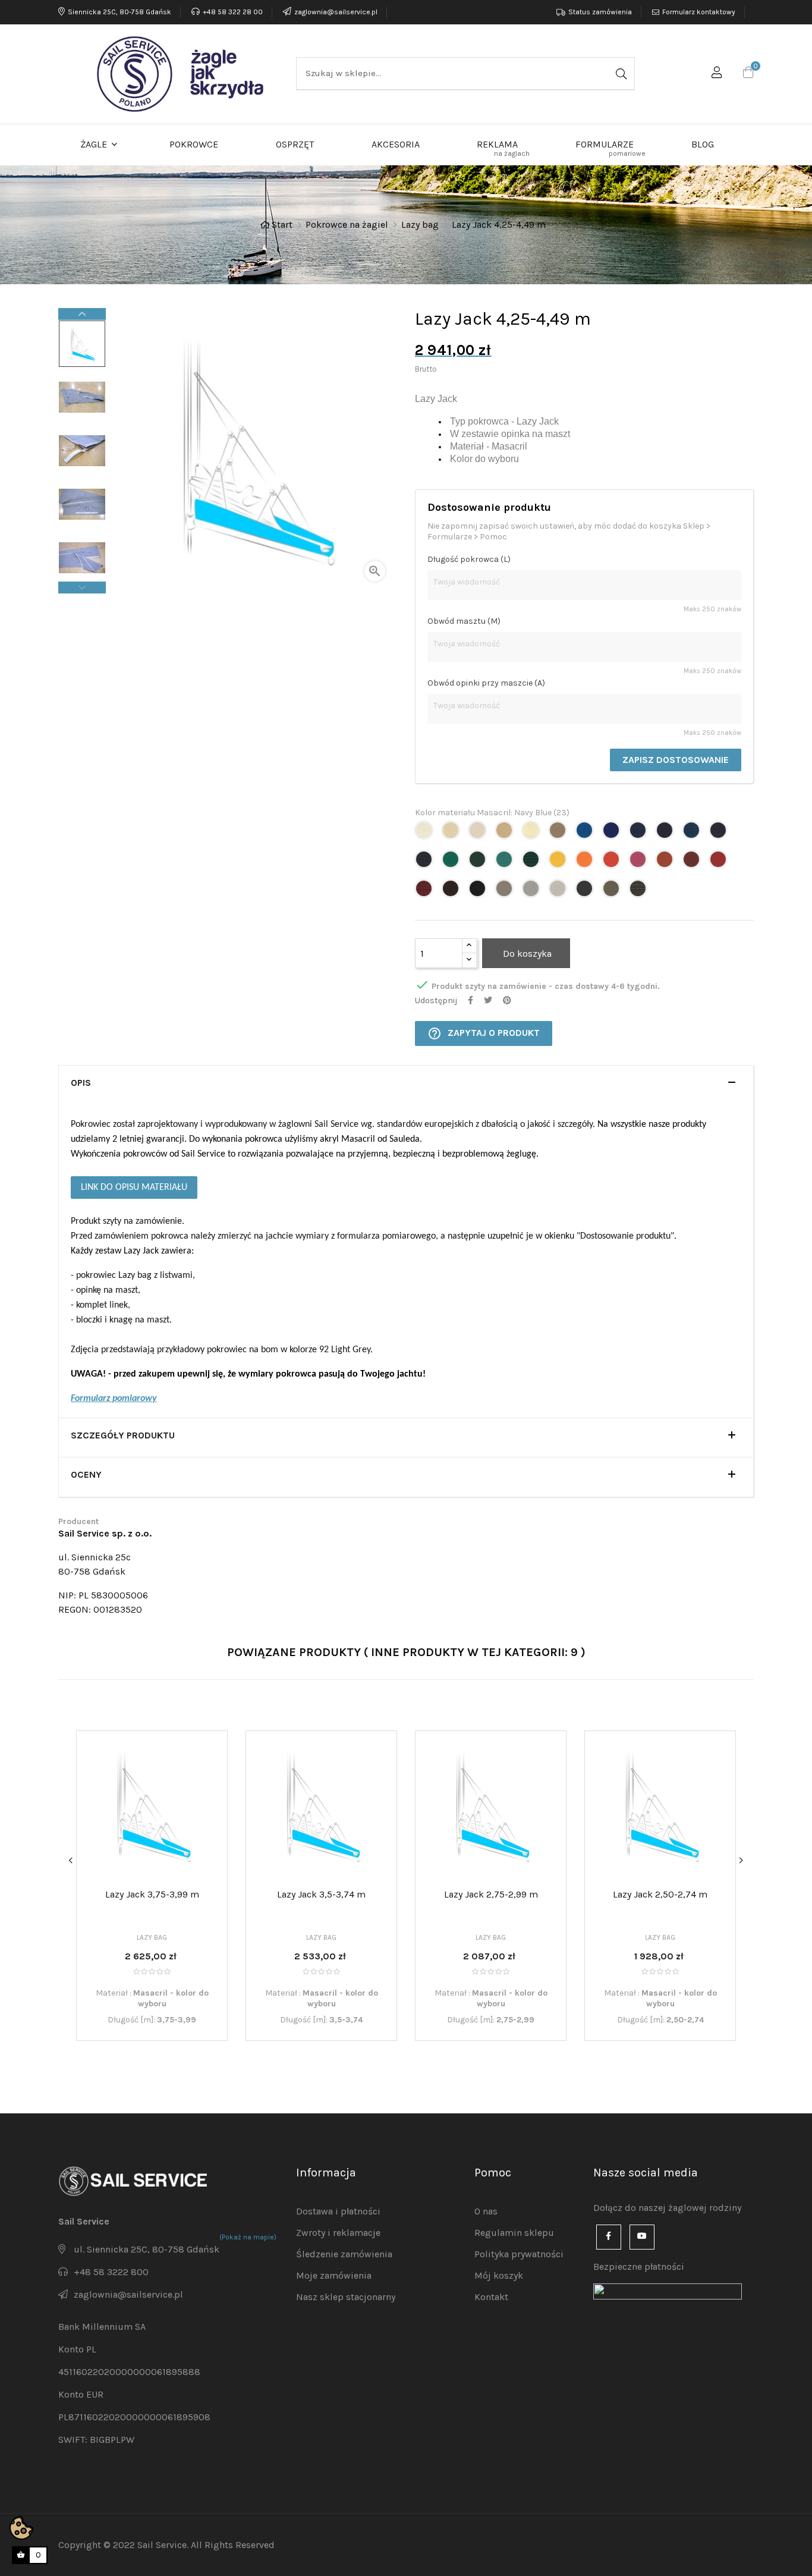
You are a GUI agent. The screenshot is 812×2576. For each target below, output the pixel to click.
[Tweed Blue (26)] (693, 833)
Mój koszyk (499, 2275)
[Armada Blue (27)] (720, 833)
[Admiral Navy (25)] (666, 833)
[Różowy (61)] (639, 863)
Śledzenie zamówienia (344, 2254)
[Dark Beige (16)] (559, 833)
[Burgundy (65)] (693, 863)
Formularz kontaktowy (699, 12)
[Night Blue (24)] (639, 833)
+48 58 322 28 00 (233, 12)
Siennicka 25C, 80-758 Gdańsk (119, 12)
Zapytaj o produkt (484, 1033)
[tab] (406, 1085)
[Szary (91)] (506, 892)
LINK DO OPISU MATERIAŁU (134, 1188)
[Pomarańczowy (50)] (586, 863)
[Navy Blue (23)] (613, 833)
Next (82, 314)
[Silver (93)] (559, 892)
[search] (620, 73)
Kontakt (491, 2297)
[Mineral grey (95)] (613, 892)
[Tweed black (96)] (639, 892)
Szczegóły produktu (123, 1435)
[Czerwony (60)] (613, 863)
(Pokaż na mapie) (248, 2237)
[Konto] (717, 74)
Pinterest (507, 1000)
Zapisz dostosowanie (676, 760)
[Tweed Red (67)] (425, 892)
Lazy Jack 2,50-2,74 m (660, 1894)
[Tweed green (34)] (532, 863)
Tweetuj (488, 1000)
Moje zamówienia (334, 2275)
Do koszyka (526, 954)
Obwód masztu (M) (464, 621)
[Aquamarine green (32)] (506, 863)
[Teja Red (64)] (666, 863)
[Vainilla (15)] (532, 833)
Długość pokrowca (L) (469, 559)
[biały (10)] (425, 833)
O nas (486, 2211)
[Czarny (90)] (479, 892)
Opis (81, 1083)
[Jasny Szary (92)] (532, 892)
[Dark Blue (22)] (586, 833)
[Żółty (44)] (559, 863)
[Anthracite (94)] (586, 892)
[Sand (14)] (506, 833)
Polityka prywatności (519, 2254)
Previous (82, 588)
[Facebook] (609, 2237)
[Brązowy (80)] (452, 892)
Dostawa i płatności (338, 2211)
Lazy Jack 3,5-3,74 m (321, 1894)
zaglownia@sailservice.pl (336, 12)
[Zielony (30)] (452, 863)
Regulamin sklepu (514, 2233)
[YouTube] (642, 2237)
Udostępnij (470, 1000)
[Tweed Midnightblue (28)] (425, 863)
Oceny (86, 1475)
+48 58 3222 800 (111, 2272)
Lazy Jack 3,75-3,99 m (152, 1894)
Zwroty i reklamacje (338, 2233)
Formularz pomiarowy (114, 1399)
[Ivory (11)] (452, 833)
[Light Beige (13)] (479, 833)
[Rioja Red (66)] (720, 863)
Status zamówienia (600, 12)
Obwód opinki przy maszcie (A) (486, 683)
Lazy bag (152, 1937)
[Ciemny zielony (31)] (479, 863)
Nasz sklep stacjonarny (346, 2297)
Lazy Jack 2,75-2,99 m (491, 1894)
